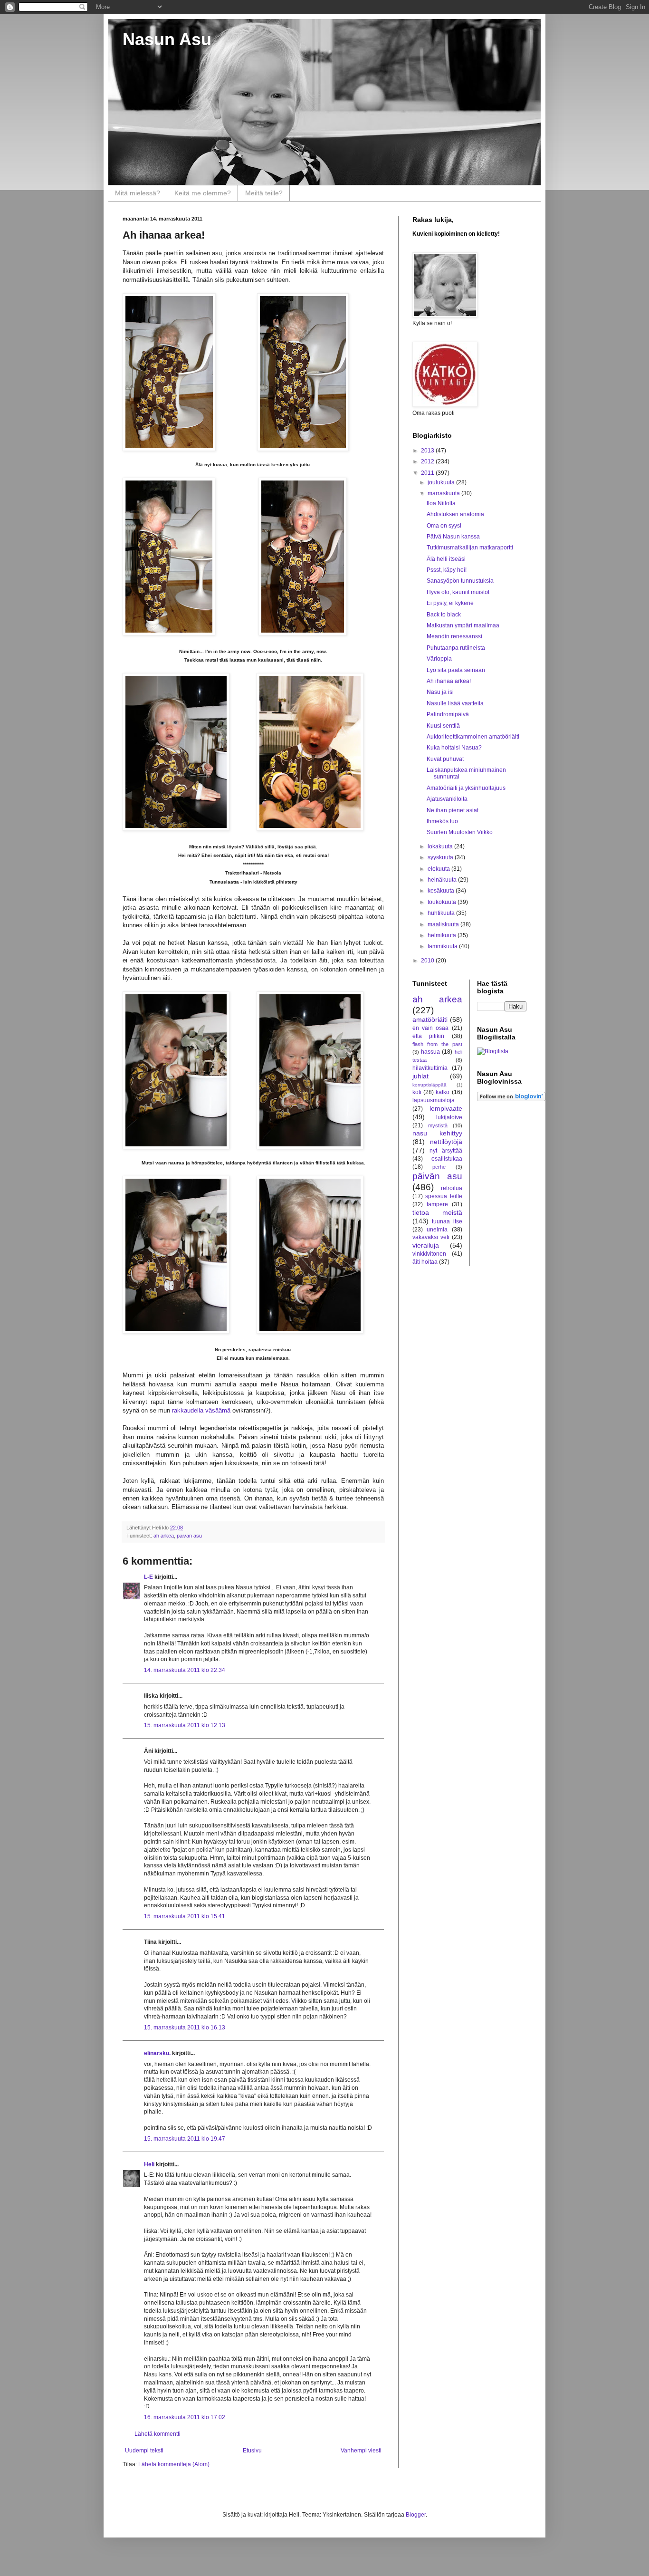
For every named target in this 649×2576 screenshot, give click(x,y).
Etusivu (252, 2451)
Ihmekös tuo (442, 821)
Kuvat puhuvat (445, 759)
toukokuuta (443, 902)
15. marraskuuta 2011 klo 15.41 (185, 1916)
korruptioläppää (429, 1085)
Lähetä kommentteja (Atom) (174, 2464)
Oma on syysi (444, 526)
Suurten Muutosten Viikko (460, 832)
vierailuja (426, 1245)
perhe (439, 1167)
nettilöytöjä (446, 1142)
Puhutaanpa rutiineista (456, 648)
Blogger (416, 2515)
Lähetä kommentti (157, 2434)
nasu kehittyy (437, 1133)
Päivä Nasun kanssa (453, 537)
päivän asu (189, 1536)
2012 (428, 461)
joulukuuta (442, 482)
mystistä (438, 1125)
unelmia (437, 1230)
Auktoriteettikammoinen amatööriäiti (473, 737)
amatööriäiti (430, 1019)
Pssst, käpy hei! (447, 570)
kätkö (443, 1092)
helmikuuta (443, 935)
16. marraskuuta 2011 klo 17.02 (185, 2417)
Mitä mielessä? (138, 193)
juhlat (420, 1076)
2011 (428, 473)
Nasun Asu (167, 39)
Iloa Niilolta (441, 503)
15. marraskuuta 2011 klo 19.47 (185, 2139)
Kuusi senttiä (443, 726)
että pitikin (428, 1036)
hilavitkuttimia (430, 1068)
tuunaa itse (447, 1221)
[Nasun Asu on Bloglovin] (511, 1099)
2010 (428, 961)
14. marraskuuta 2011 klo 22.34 (185, 1670)
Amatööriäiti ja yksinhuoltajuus (466, 788)
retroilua (452, 1188)
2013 (428, 451)
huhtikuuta (442, 913)
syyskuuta (441, 857)
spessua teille (444, 1196)
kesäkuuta (442, 891)
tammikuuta (443, 946)
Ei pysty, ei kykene (450, 603)
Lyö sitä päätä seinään (456, 670)
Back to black (444, 615)
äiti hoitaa (425, 1262)
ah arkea (164, 1536)
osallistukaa (447, 1159)
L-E (148, 1577)
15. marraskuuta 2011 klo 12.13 (185, 1725)
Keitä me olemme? (203, 193)
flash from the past (437, 1044)
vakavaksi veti (431, 1237)
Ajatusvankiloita (447, 799)
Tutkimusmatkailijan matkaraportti (470, 548)
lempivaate (446, 1108)
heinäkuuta (443, 880)
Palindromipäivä (448, 714)
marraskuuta (444, 493)
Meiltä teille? (264, 193)
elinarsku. (157, 2053)
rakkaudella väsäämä (201, 1410)
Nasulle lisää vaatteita (455, 703)
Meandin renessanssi (454, 636)
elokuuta (439, 869)
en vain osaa (430, 1028)
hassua (430, 1052)
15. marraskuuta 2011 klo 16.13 (185, 2028)
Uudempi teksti (144, 2451)
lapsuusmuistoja (434, 1100)
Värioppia (439, 659)
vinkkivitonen (429, 1254)
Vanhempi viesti (361, 2451)
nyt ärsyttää (446, 1151)
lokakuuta (441, 846)
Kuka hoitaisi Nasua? (454, 748)
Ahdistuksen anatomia (455, 514)
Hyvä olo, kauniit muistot (458, 592)
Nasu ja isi (440, 692)
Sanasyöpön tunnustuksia (460, 581)
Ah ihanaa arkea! (449, 681)
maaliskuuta (444, 924)
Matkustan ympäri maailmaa (463, 625)
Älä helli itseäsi (446, 559)
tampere (437, 1204)
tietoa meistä (437, 1212)
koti (417, 1092)
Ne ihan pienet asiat (453, 810)
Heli (149, 2164)
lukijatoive (449, 1117)
